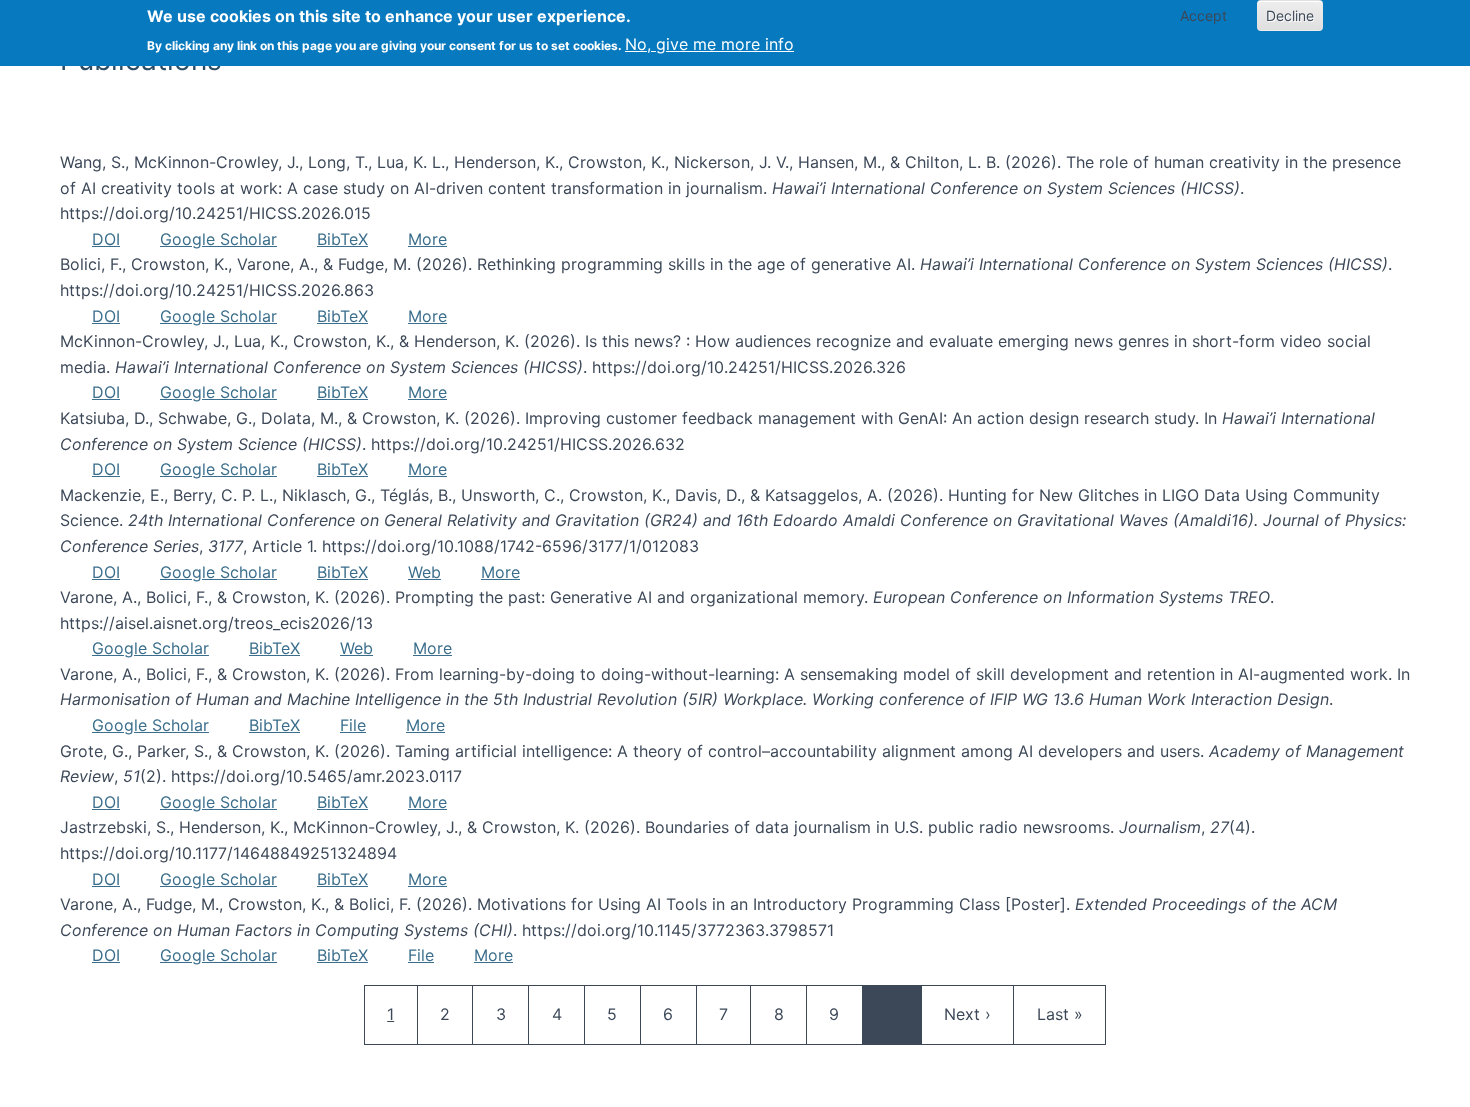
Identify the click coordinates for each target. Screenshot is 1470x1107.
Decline (1290, 15)
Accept (1203, 15)
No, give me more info (709, 44)
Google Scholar (218, 239)
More (427, 239)
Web (424, 572)
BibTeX (342, 239)
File (353, 725)
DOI (106, 239)
